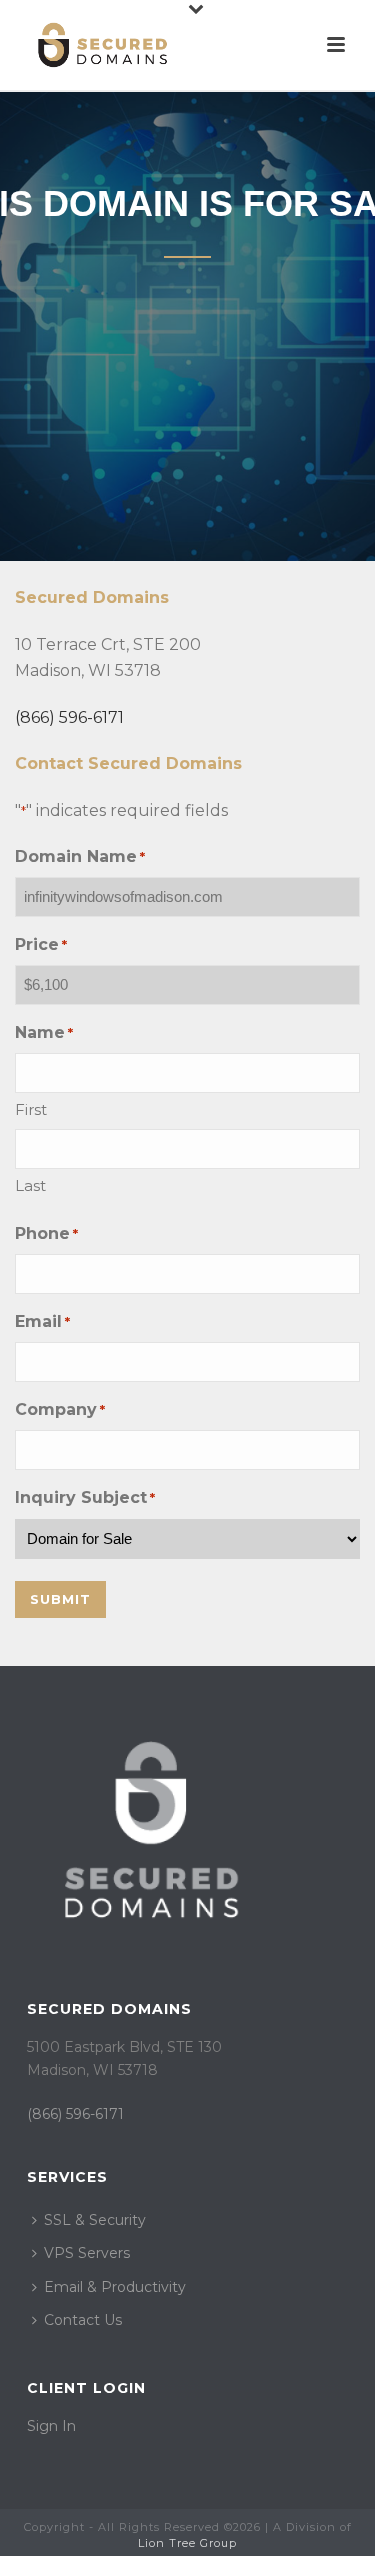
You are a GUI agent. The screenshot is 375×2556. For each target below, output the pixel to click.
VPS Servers (87, 2253)
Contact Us (83, 2320)
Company (60, 1409)
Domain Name (80, 856)
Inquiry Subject (85, 1497)
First (31, 1109)
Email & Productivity (115, 2287)
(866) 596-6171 (69, 717)
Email (42, 1321)
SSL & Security (95, 2220)
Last (30, 1185)
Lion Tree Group (187, 2543)
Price (41, 944)
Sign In (51, 2426)
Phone (46, 1233)
